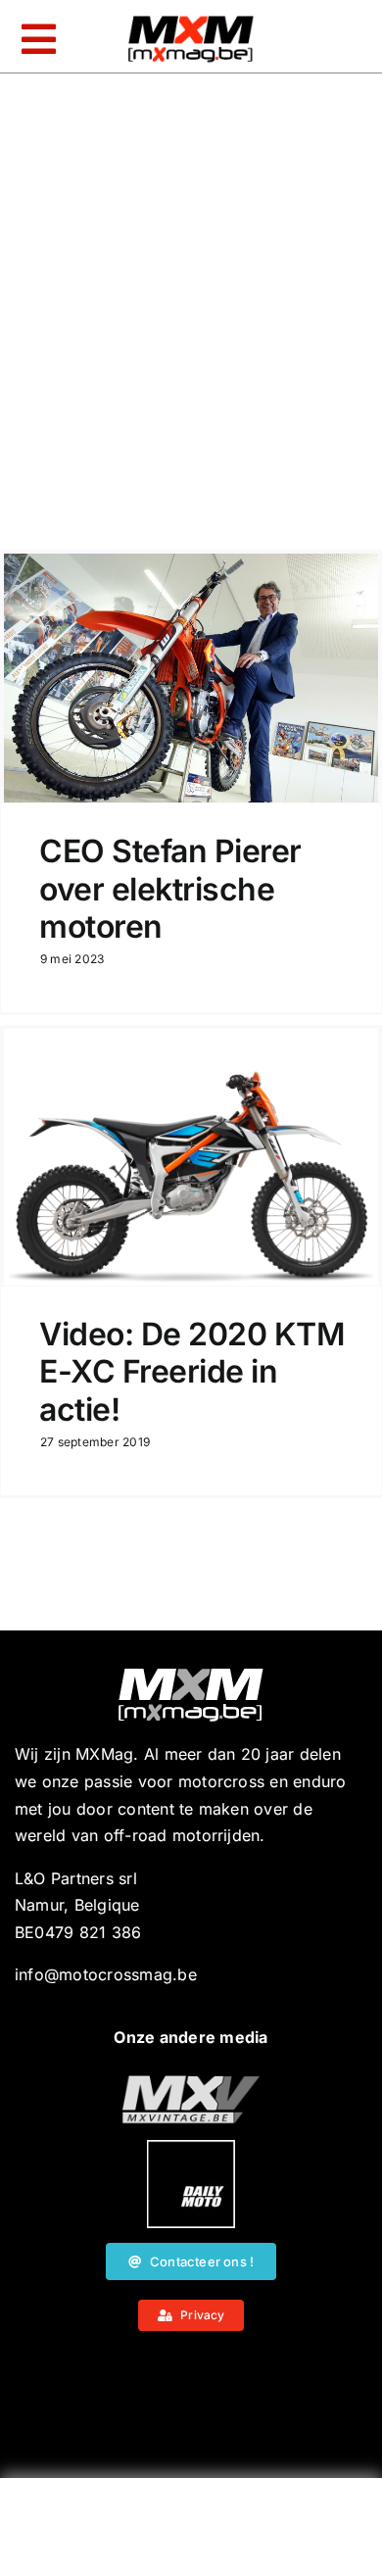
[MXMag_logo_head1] (191, 21)
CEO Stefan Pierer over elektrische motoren (170, 889)
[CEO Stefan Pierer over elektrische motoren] (191, 678)
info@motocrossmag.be (106, 1974)
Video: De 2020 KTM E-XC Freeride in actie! (192, 1372)
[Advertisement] (191, 2532)
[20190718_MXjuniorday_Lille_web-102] (191, 2148)
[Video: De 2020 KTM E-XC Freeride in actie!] (191, 1157)
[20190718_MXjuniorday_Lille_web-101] (191, 2083)
